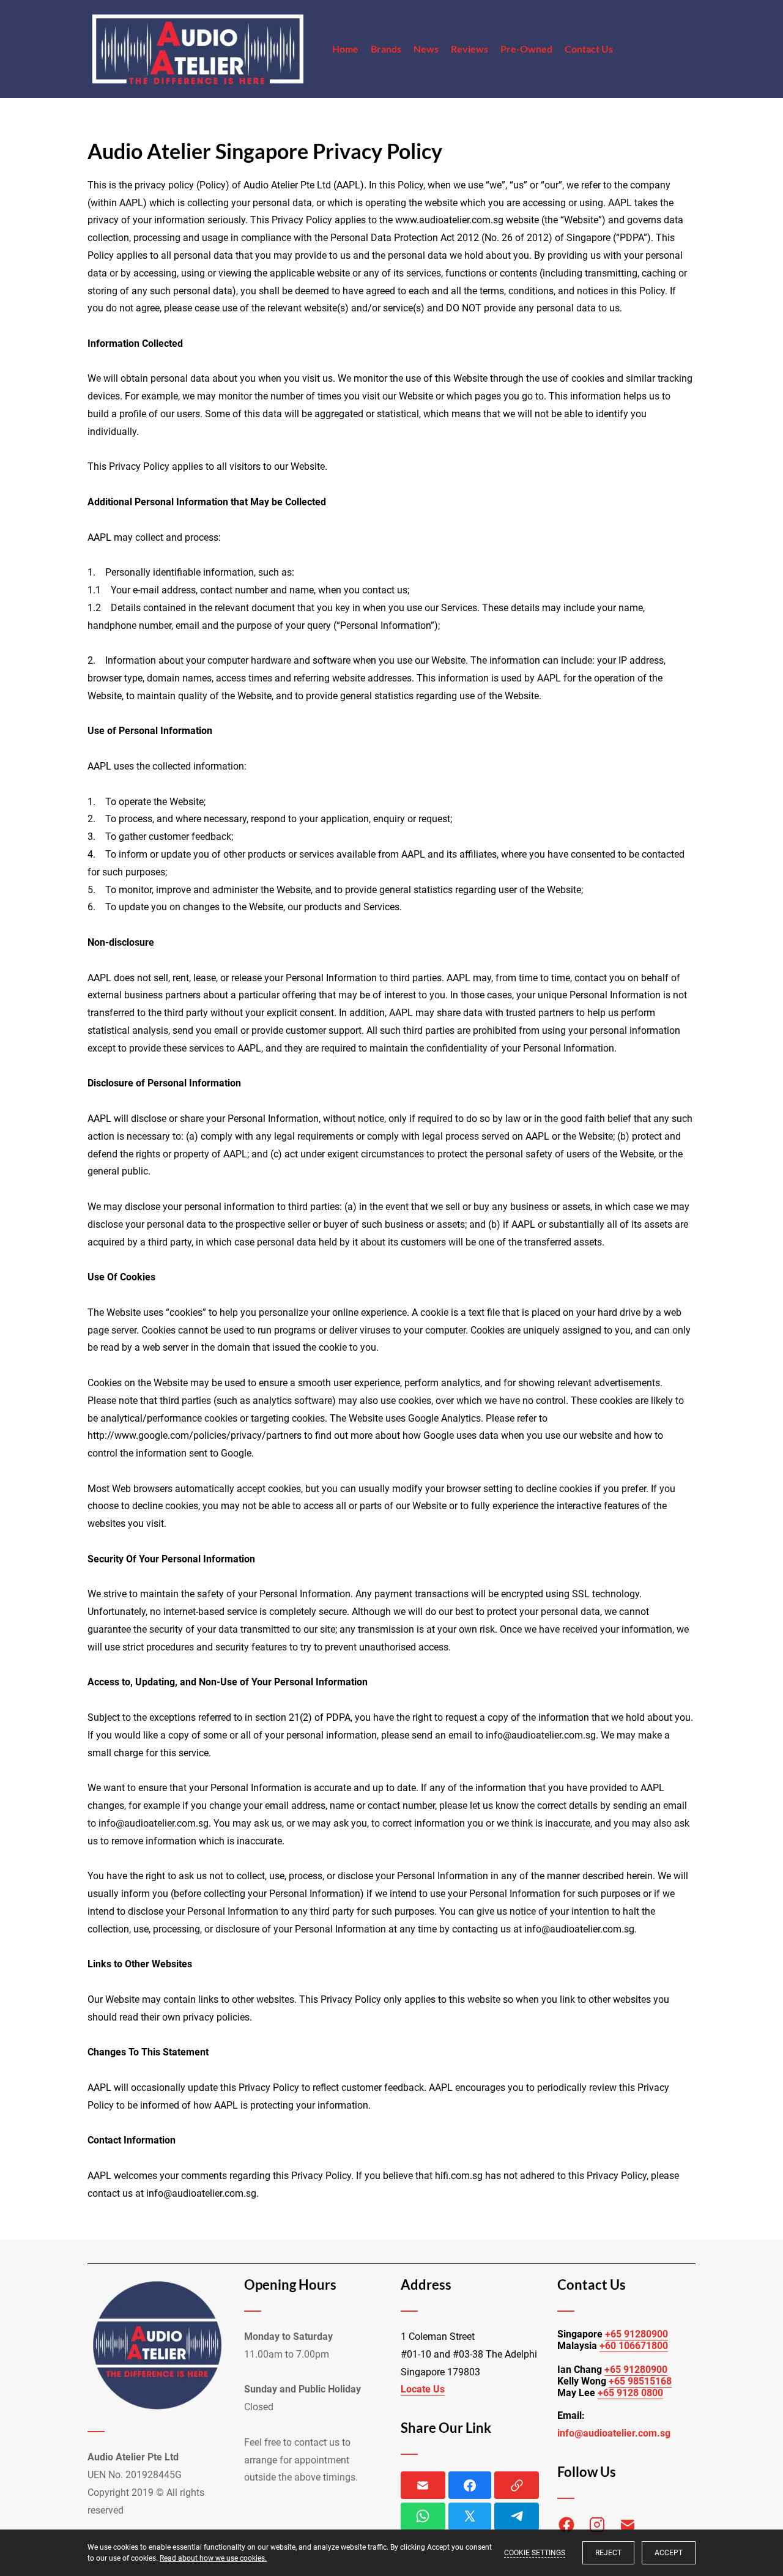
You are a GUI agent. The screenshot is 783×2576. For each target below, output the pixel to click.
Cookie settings (535, 2553)
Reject (608, 2553)
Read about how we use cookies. (213, 2558)
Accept (669, 2553)
